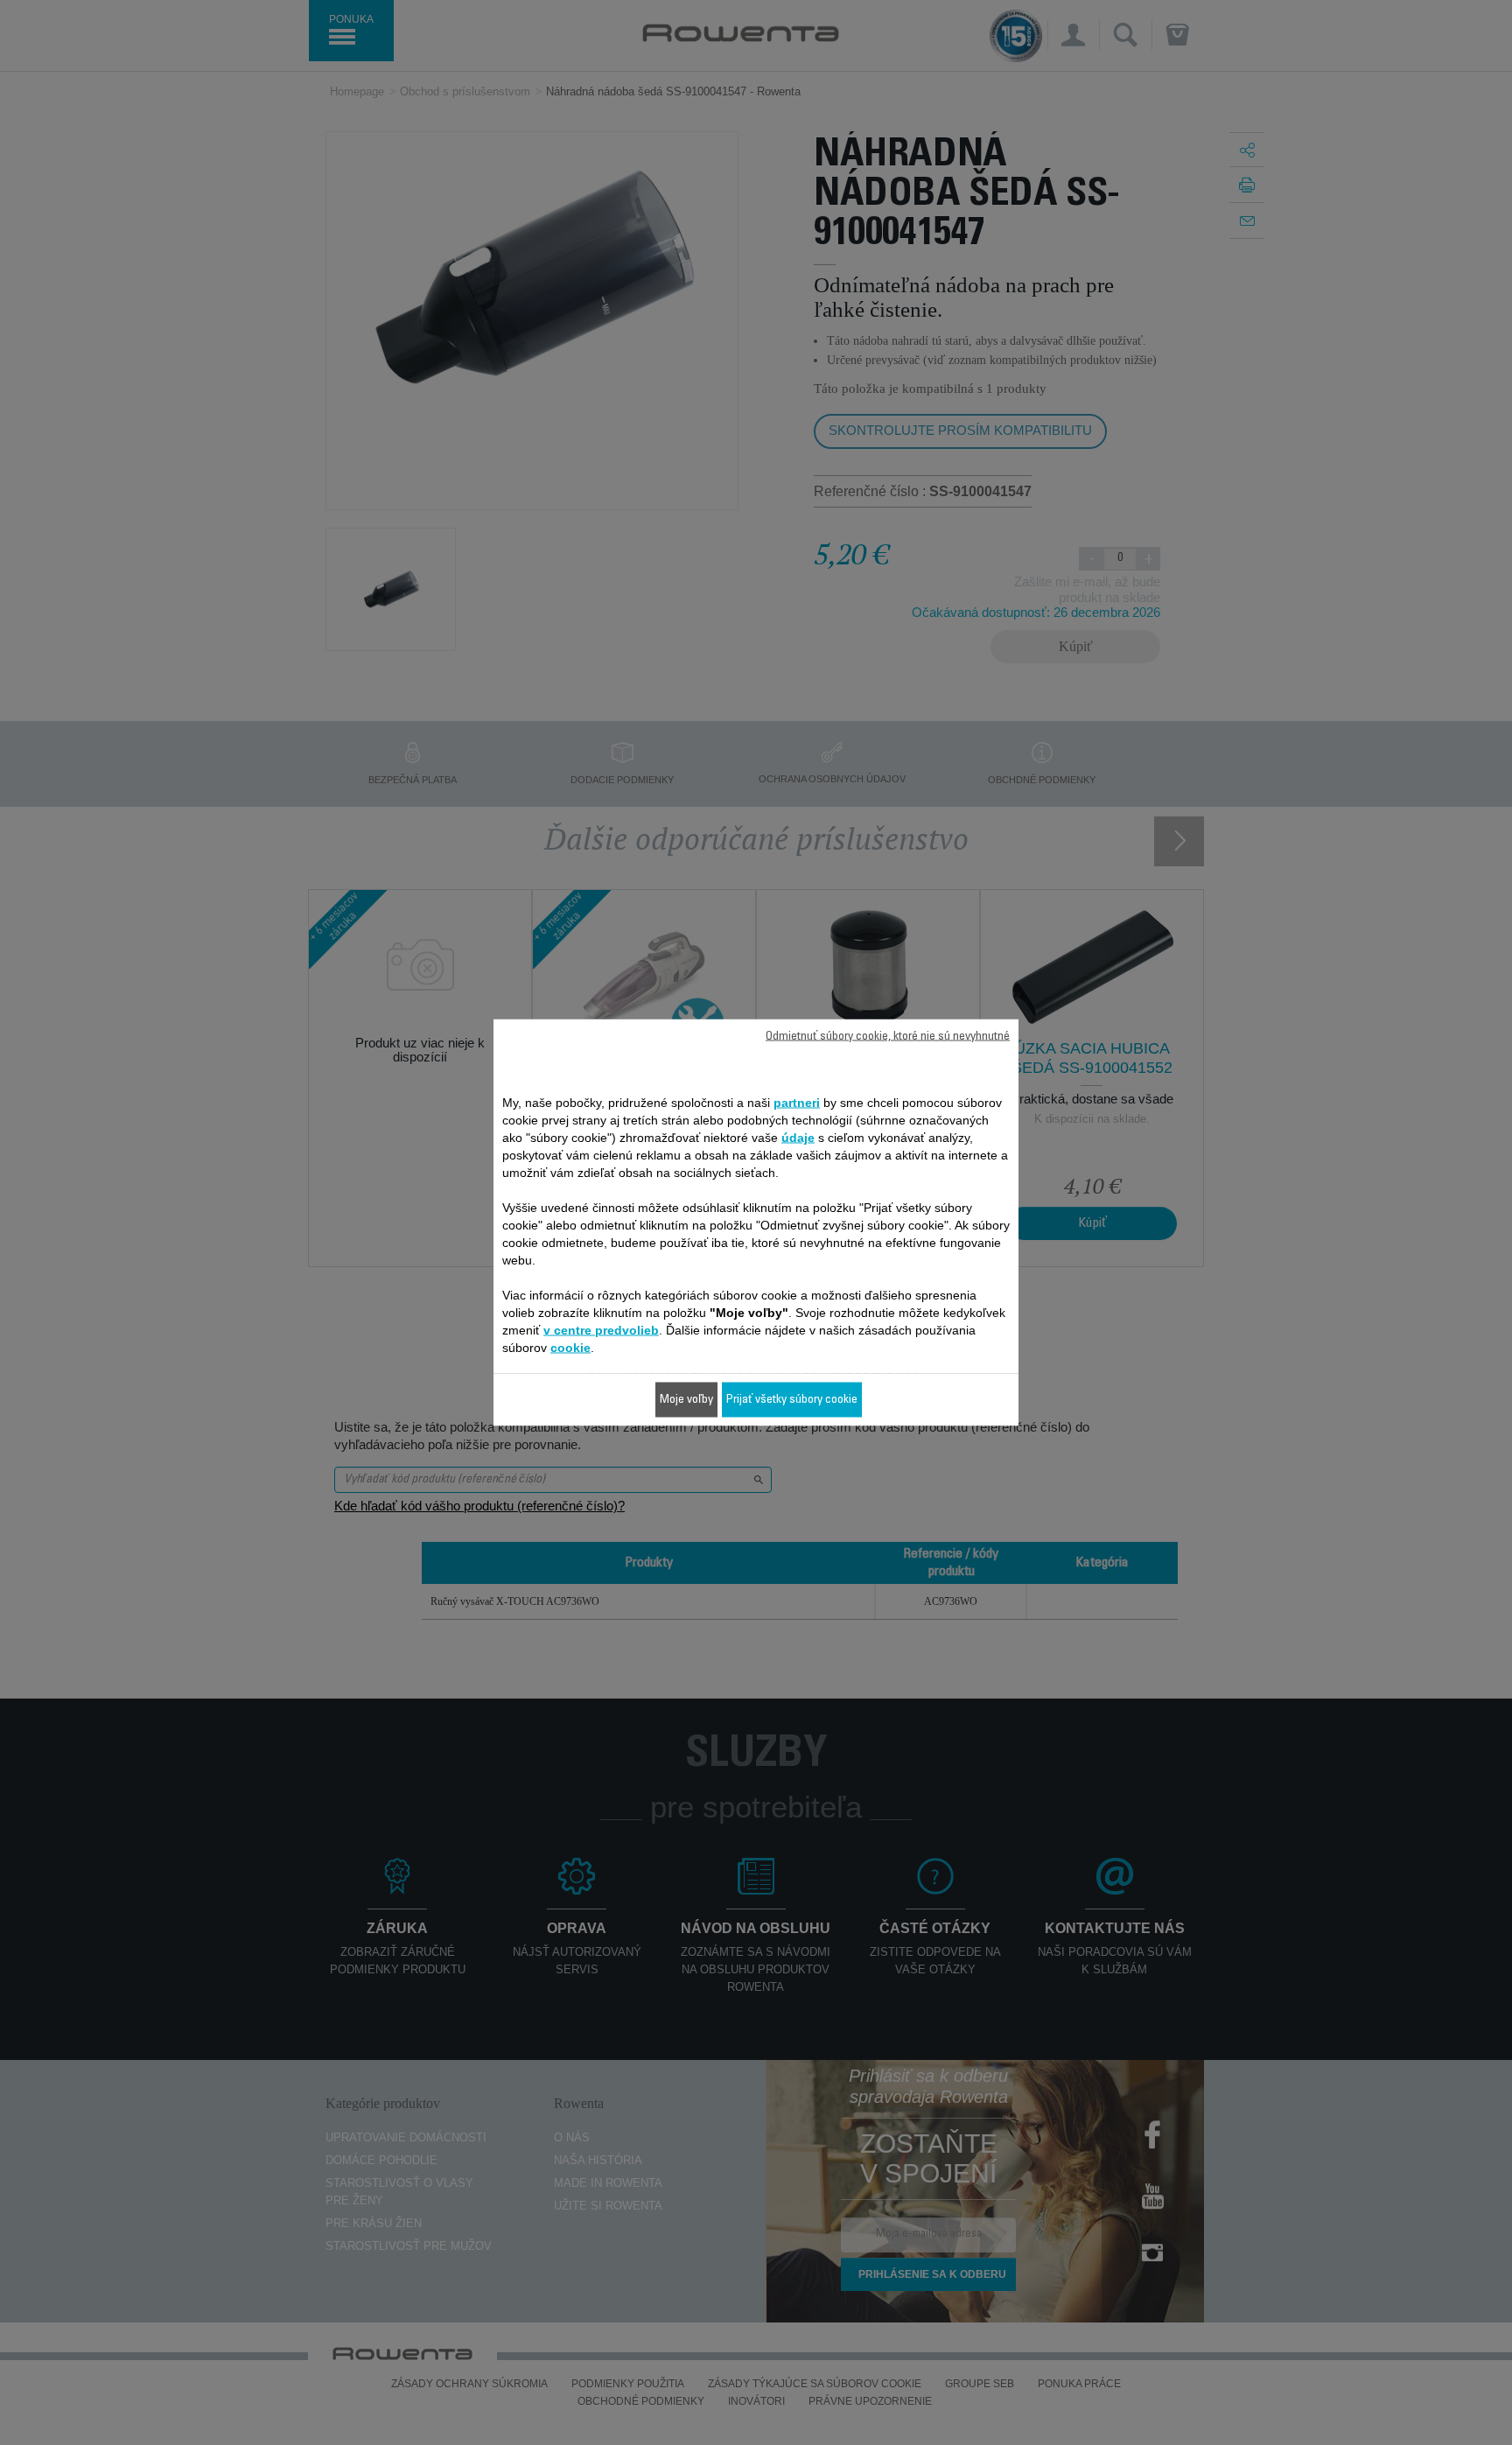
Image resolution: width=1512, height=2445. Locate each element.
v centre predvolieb (601, 1330)
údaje (798, 1138)
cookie (570, 1348)
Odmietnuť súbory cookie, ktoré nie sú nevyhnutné (888, 1037)
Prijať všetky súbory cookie (792, 1400)
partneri (797, 1103)
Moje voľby (686, 1400)
